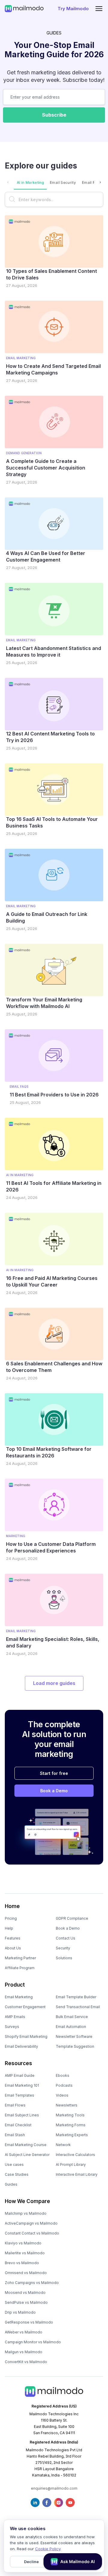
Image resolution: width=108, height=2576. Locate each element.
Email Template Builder (76, 1997)
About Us (13, 1948)
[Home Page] (24, 8)
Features (13, 1938)
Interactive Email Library (77, 2174)
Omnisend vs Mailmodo (26, 2273)
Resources (18, 2063)
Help (9, 1928)
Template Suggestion (75, 2046)
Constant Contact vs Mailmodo (32, 2233)
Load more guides (54, 1683)
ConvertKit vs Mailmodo (26, 2362)
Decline (31, 2562)
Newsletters (67, 2105)
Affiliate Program (20, 1968)
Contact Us (66, 1938)
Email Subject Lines (22, 2115)
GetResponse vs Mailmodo (29, 2322)
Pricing (11, 1918)
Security (63, 1948)
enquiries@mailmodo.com (54, 2488)
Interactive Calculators (75, 2155)
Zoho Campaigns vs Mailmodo (32, 2283)
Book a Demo (54, 1791)
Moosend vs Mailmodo (25, 2293)
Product (15, 1985)
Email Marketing (19, 1997)
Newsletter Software (74, 2036)
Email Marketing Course (26, 2145)
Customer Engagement (25, 2007)
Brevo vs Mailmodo (22, 2263)
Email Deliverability (21, 2046)
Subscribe (54, 115)
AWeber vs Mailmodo (24, 2332)
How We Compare (27, 2201)
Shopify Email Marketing (26, 2036)
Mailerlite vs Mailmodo (25, 2253)
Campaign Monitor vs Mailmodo (33, 2342)
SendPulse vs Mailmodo (26, 2302)
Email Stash (15, 2135)
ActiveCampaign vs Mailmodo (31, 2223)
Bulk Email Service (72, 2017)
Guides (11, 2184)
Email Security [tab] (63, 182)
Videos (62, 2095)
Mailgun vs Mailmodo (24, 2352)
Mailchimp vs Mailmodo (26, 2213)
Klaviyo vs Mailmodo (23, 2243)
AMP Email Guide (20, 2075)
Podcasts (64, 2085)
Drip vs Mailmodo (20, 2312)
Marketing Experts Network (72, 2140)
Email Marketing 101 (22, 2085)
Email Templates (19, 2095)
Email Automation (71, 2027)
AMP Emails (15, 2017)
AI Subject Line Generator (27, 2155)
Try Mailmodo (73, 9)
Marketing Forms (71, 2125)
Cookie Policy (48, 2549)
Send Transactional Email (78, 2007)
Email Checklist (18, 2125)
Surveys (12, 2027)
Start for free (54, 1773)
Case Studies (17, 2174)
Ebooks (63, 2075)
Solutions (64, 1958)
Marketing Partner (20, 1958)
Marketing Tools (70, 2115)
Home (12, 1906)
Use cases (14, 2165)
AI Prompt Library (71, 2165)
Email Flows (15, 2105)
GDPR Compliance (72, 1918)
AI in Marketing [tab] (30, 182)
